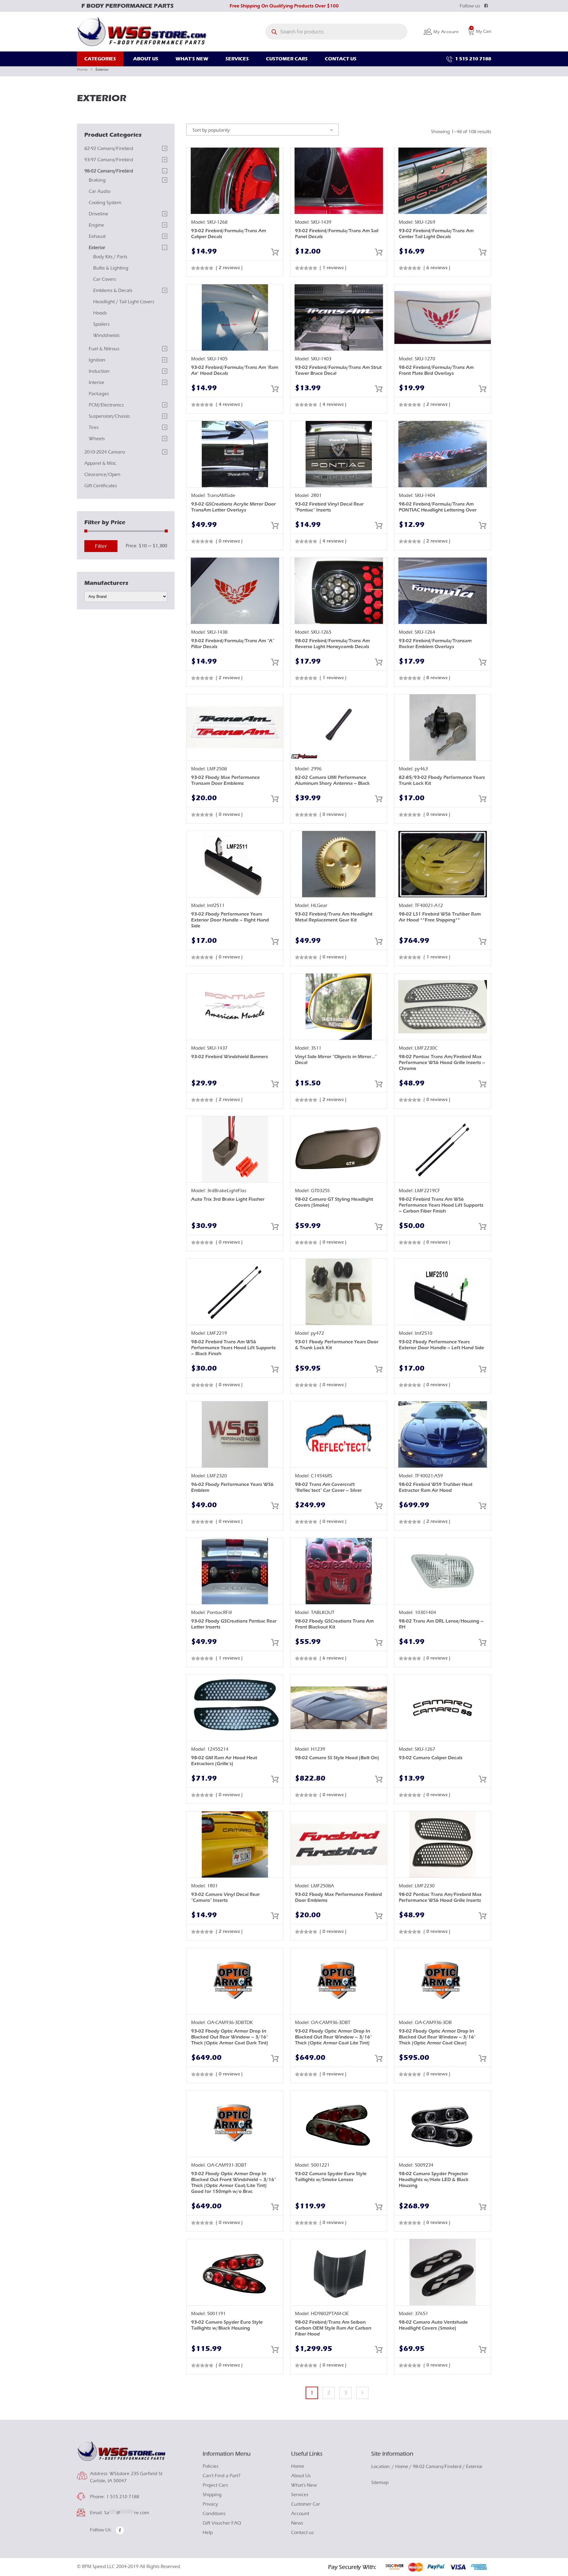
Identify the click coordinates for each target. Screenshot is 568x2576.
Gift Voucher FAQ (222, 2523)
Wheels (97, 439)
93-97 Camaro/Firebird (109, 160)
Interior (97, 382)
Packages (99, 394)
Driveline (99, 214)
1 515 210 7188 (472, 59)
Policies (210, 2466)
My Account (445, 32)
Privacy (210, 2504)
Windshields (106, 335)
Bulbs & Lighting (111, 268)
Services (300, 2495)
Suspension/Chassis (109, 416)
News (297, 2523)
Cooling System (105, 203)
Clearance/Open (102, 474)
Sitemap (380, 2483)
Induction (99, 371)
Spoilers (101, 324)
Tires (94, 427)
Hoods (100, 313)
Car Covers (105, 279)
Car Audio (100, 191)
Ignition (97, 360)
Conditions (214, 2514)
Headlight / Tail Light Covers (124, 302)
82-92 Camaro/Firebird (109, 149)
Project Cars (215, 2485)
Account (300, 2514)
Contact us (302, 2533)
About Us (301, 2476)
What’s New (304, 2485)
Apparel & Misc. (101, 463)
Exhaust (97, 236)
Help (208, 2533)
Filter (101, 546)
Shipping (212, 2495)
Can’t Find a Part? (222, 2476)
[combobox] (263, 130)
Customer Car (306, 2504)
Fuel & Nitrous (104, 349)
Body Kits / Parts (110, 257)
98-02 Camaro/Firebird (109, 171)
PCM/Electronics (106, 405)
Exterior (97, 248)
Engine (96, 225)
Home (82, 69)
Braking (97, 180)
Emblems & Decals (113, 290)
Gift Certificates (101, 486)
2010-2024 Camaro (105, 452)
